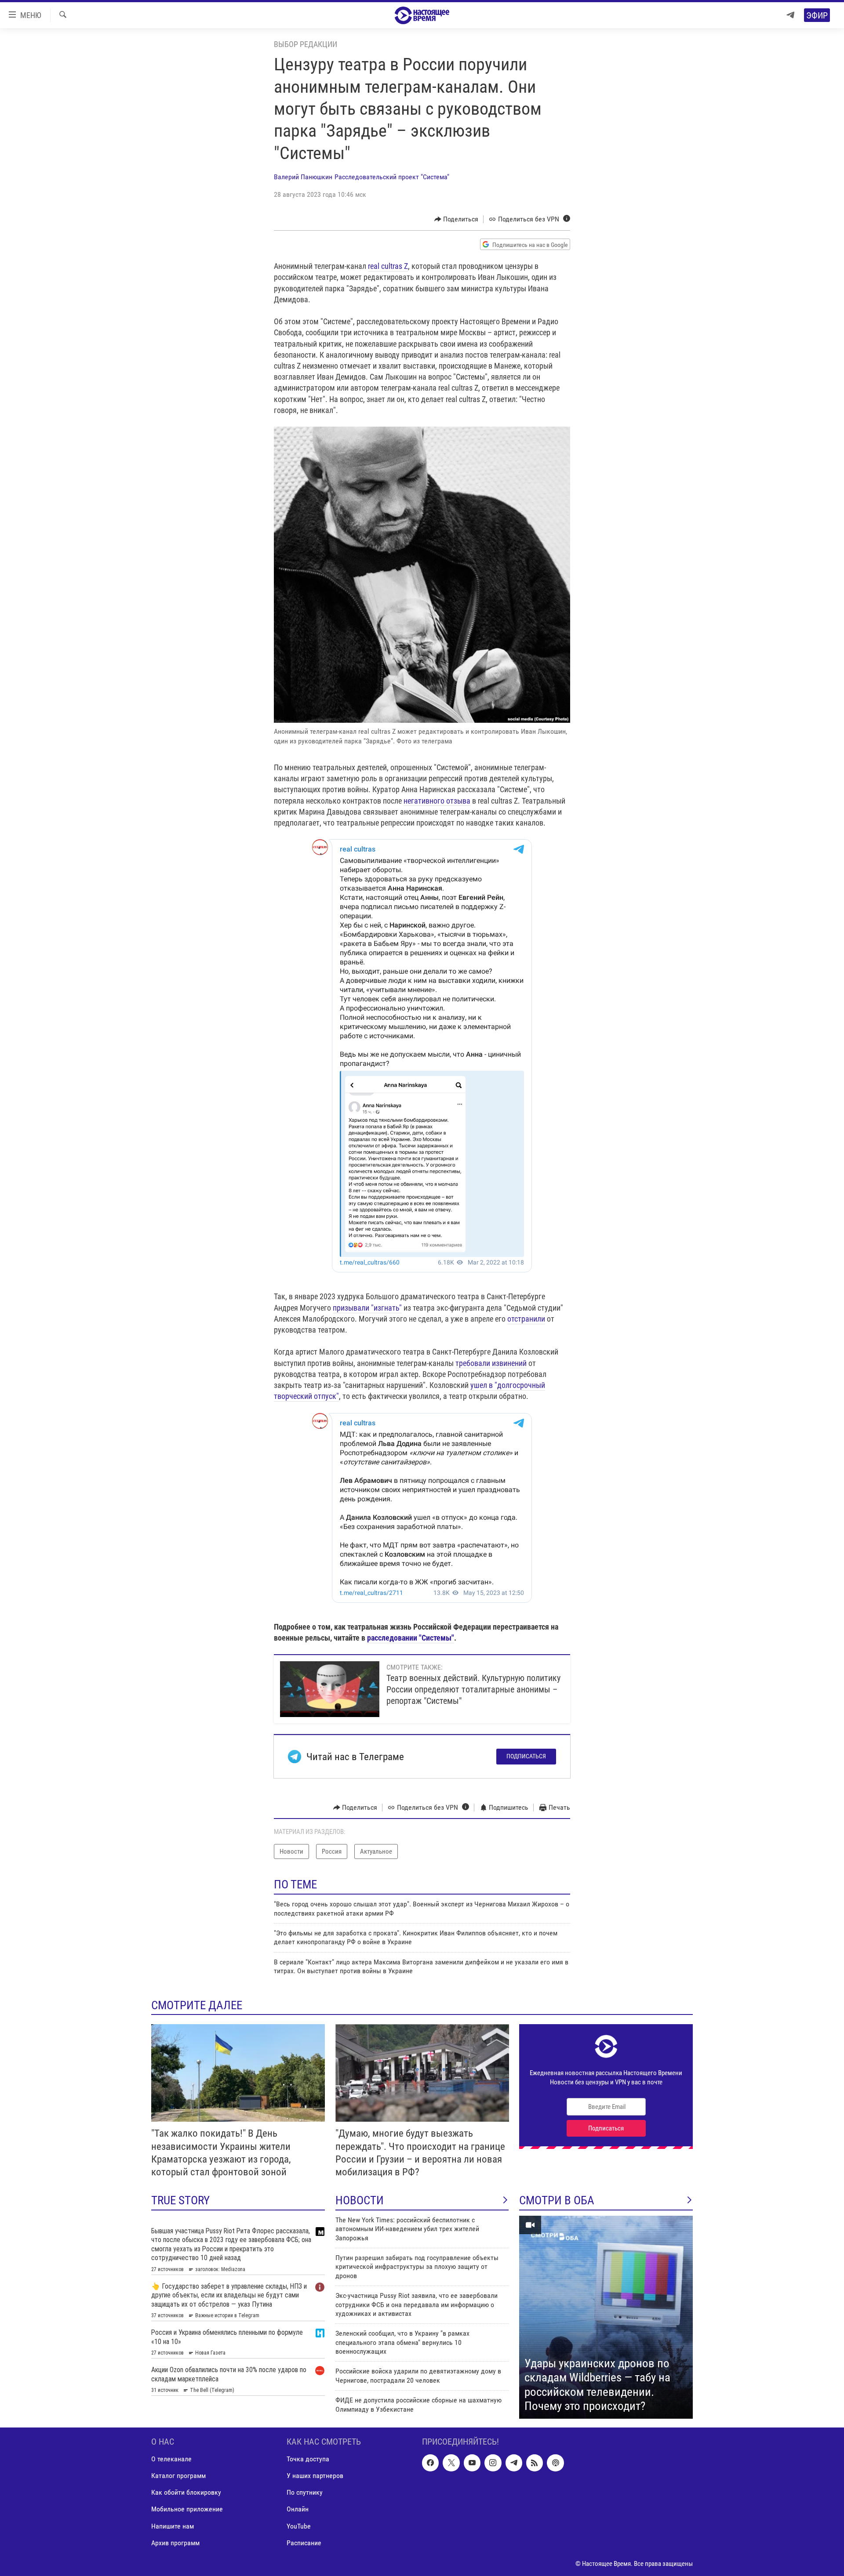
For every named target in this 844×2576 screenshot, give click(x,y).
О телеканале (171, 2459)
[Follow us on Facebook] (430, 2463)
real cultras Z (388, 266)
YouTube (299, 2526)
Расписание (304, 2543)
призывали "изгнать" (367, 1308)
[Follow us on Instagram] (493, 2463)
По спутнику (305, 2492)
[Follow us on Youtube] (472, 2463)
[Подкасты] (555, 2463)
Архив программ (175, 2543)
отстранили (526, 1319)
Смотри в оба (557, 2200)
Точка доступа (308, 2459)
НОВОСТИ (360, 2200)
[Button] (457, 219)
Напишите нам (173, 2526)
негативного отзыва (437, 801)
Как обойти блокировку (186, 2492)
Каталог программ (178, 2476)
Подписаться (526, 1756)
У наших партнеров (315, 2476)
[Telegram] (790, 15)
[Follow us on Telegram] (514, 2463)
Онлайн (298, 2509)
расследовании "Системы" (411, 1638)
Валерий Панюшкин (303, 177)
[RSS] (535, 2463)
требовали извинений (491, 1363)
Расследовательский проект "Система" (392, 177)
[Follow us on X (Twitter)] (451, 2463)
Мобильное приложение (187, 2509)
